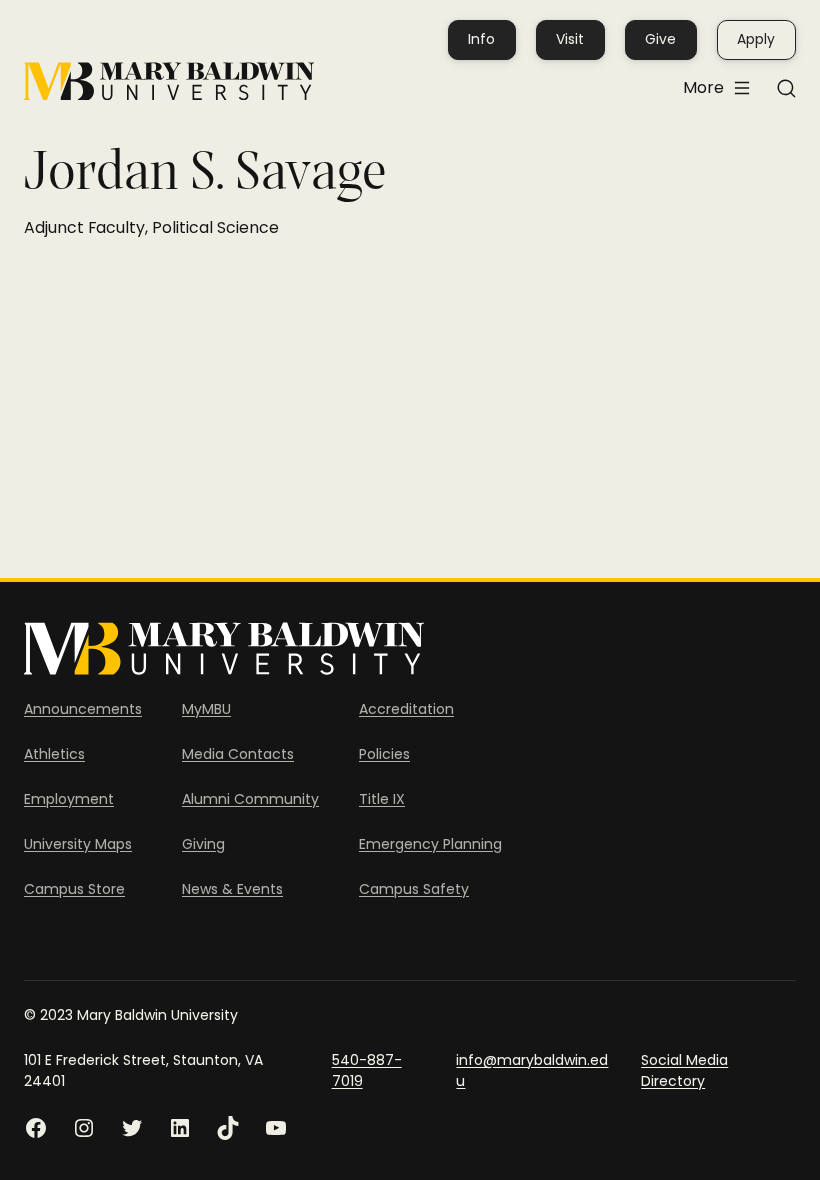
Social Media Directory (684, 1070)
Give (660, 39)
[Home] (169, 81)
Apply (756, 39)
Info (481, 39)
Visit (570, 39)
